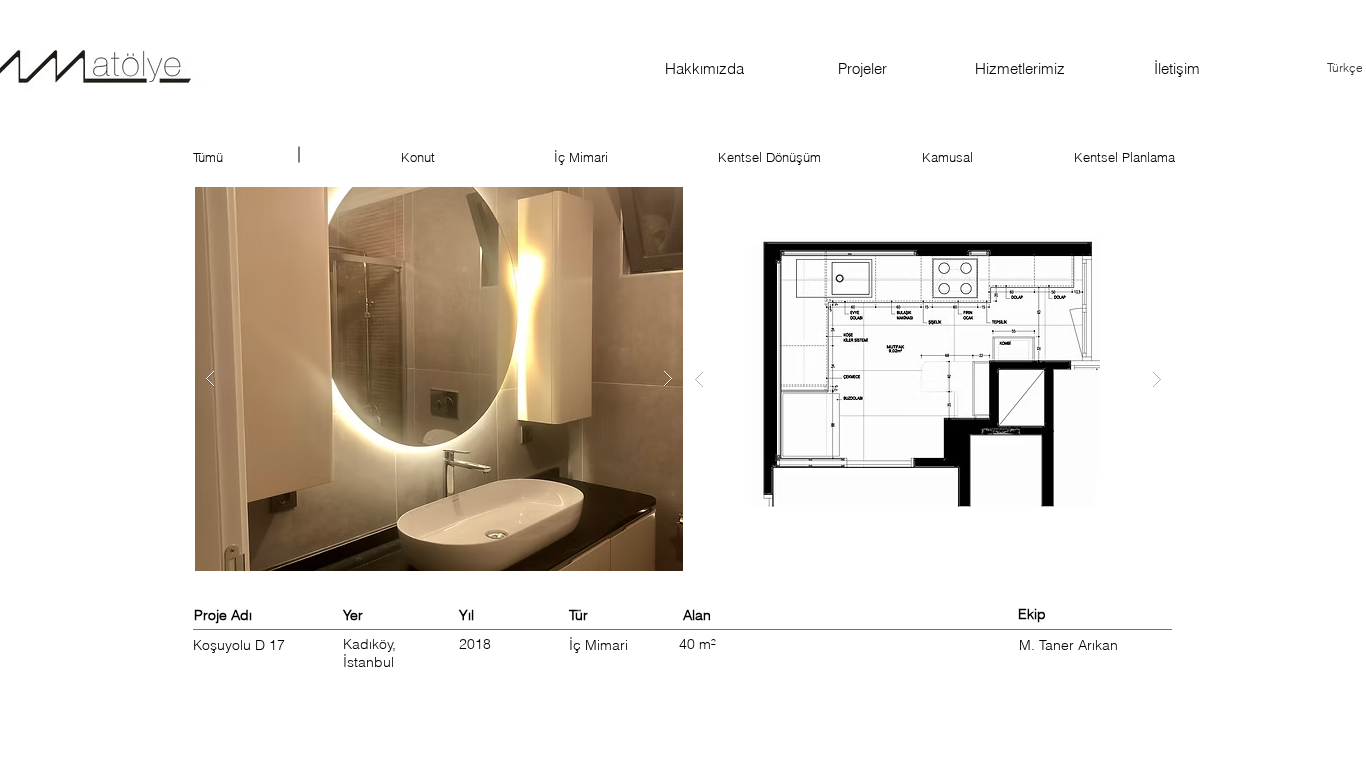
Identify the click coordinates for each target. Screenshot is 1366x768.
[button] (439, 379)
